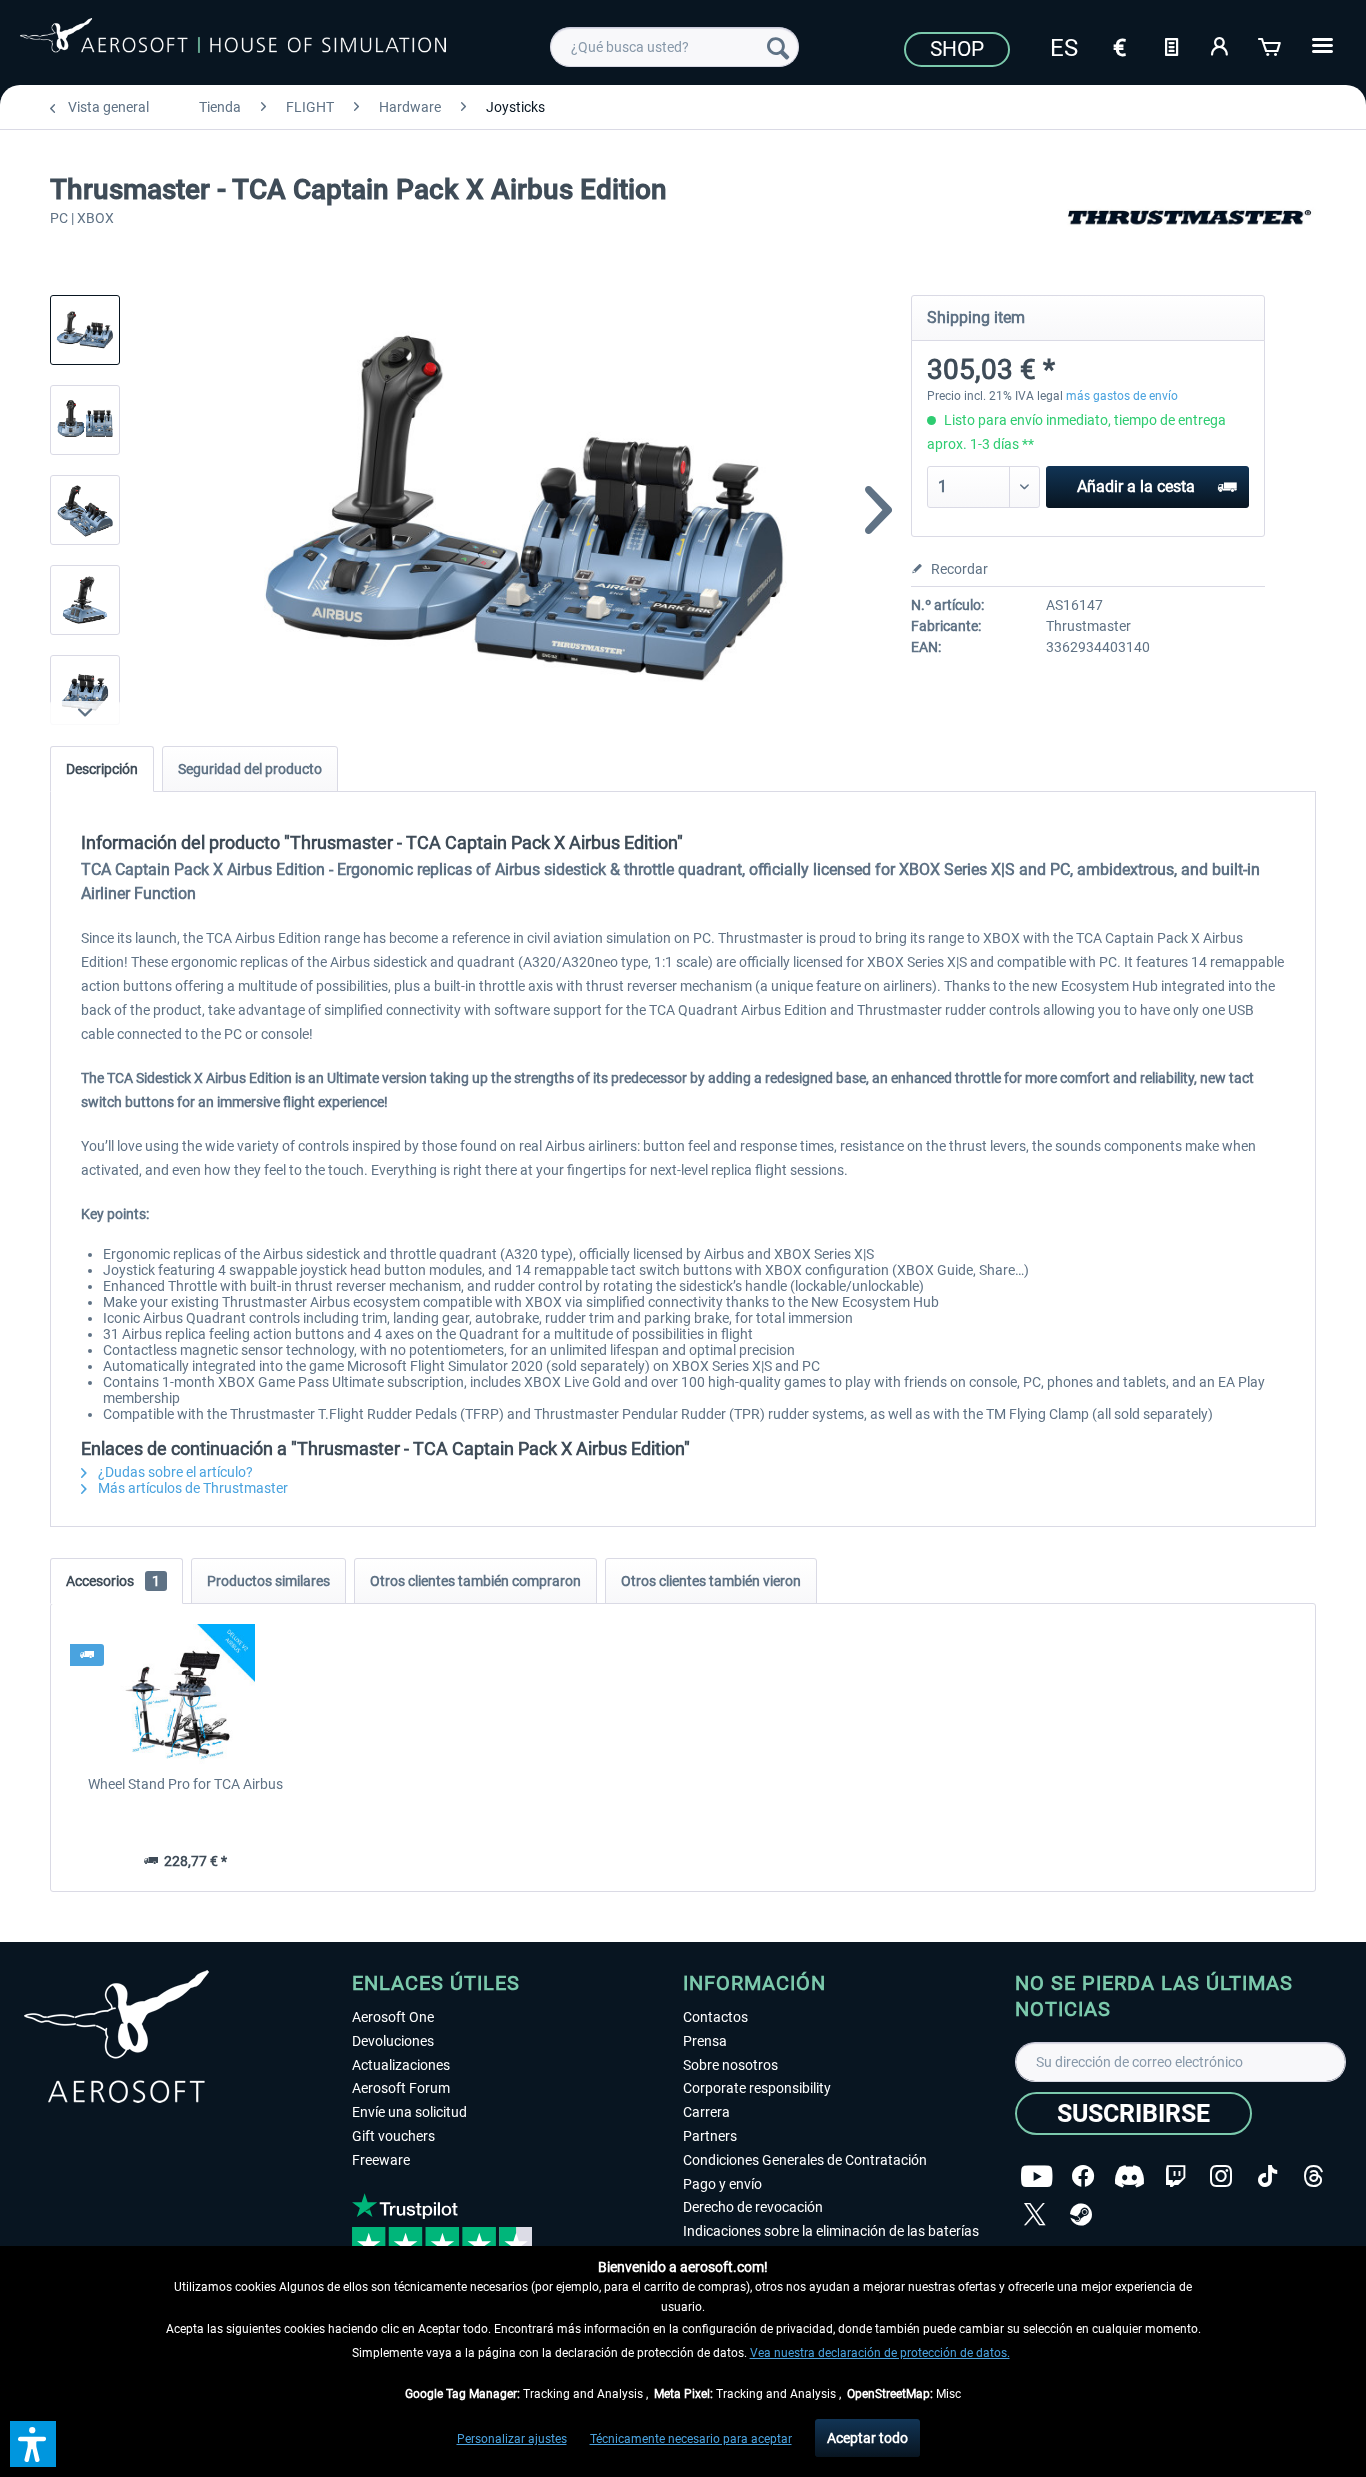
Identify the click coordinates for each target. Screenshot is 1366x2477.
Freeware (381, 2160)
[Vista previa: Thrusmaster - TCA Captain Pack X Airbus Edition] (85, 330)
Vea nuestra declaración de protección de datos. (880, 2353)
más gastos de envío (1122, 396)
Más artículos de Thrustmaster (191, 1488)
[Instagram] (1221, 2176)
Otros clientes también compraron (475, 1581)
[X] (1035, 2214)
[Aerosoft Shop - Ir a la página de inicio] (233, 44)
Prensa (705, 2041)
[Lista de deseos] (1171, 45)
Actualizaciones (401, 2065)
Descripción (102, 769)
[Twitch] (1175, 2176)
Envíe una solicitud (409, 2112)
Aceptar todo (867, 2438)
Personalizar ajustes (512, 2439)
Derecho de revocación (753, 2207)
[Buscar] (778, 47)
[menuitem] (674, 47)
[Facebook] (1083, 2176)
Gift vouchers (393, 2136)
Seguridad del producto (250, 769)
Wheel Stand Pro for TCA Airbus (185, 1784)
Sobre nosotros (730, 2065)
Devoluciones (393, 2041)
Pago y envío (722, 2184)
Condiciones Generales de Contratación (805, 2160)
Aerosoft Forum (401, 2088)
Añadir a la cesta (1136, 486)
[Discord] (1129, 2176)
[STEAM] (1081, 2214)
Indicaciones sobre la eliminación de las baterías (831, 2231)
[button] (33, 2444)
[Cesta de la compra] (1271, 45)
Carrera (706, 2112)
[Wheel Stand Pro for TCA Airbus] (185, 1694)
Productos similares (268, 1581)
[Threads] (1313, 2176)
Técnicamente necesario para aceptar (691, 2439)
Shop (957, 49)
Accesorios (113, 1581)
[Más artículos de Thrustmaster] (1189, 240)
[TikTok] (1267, 2176)
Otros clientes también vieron (711, 1581)
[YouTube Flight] (1036, 2176)
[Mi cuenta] (1221, 45)
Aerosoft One (393, 2017)
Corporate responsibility (757, 2088)
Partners (710, 2136)
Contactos (715, 2017)
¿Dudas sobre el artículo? (174, 1472)
